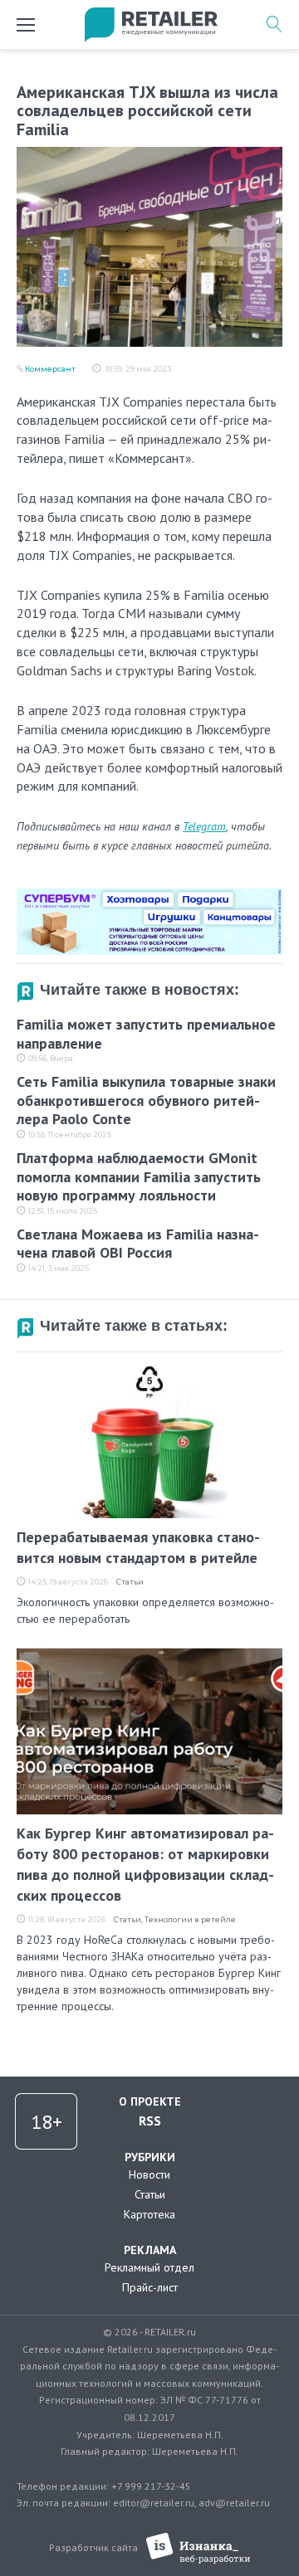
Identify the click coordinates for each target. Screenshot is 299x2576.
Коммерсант (50, 369)
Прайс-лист (150, 2287)
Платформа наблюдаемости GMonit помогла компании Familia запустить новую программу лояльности (139, 1176)
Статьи (130, 1582)
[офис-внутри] (149, 895)
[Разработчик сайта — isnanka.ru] (198, 2548)
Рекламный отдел (149, 2267)
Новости (149, 2174)
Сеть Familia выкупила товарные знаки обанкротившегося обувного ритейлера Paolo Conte (146, 1100)
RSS (150, 2121)
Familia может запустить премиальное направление (146, 1034)
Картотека (149, 2214)
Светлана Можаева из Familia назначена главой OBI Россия (138, 1244)
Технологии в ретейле (190, 1919)
